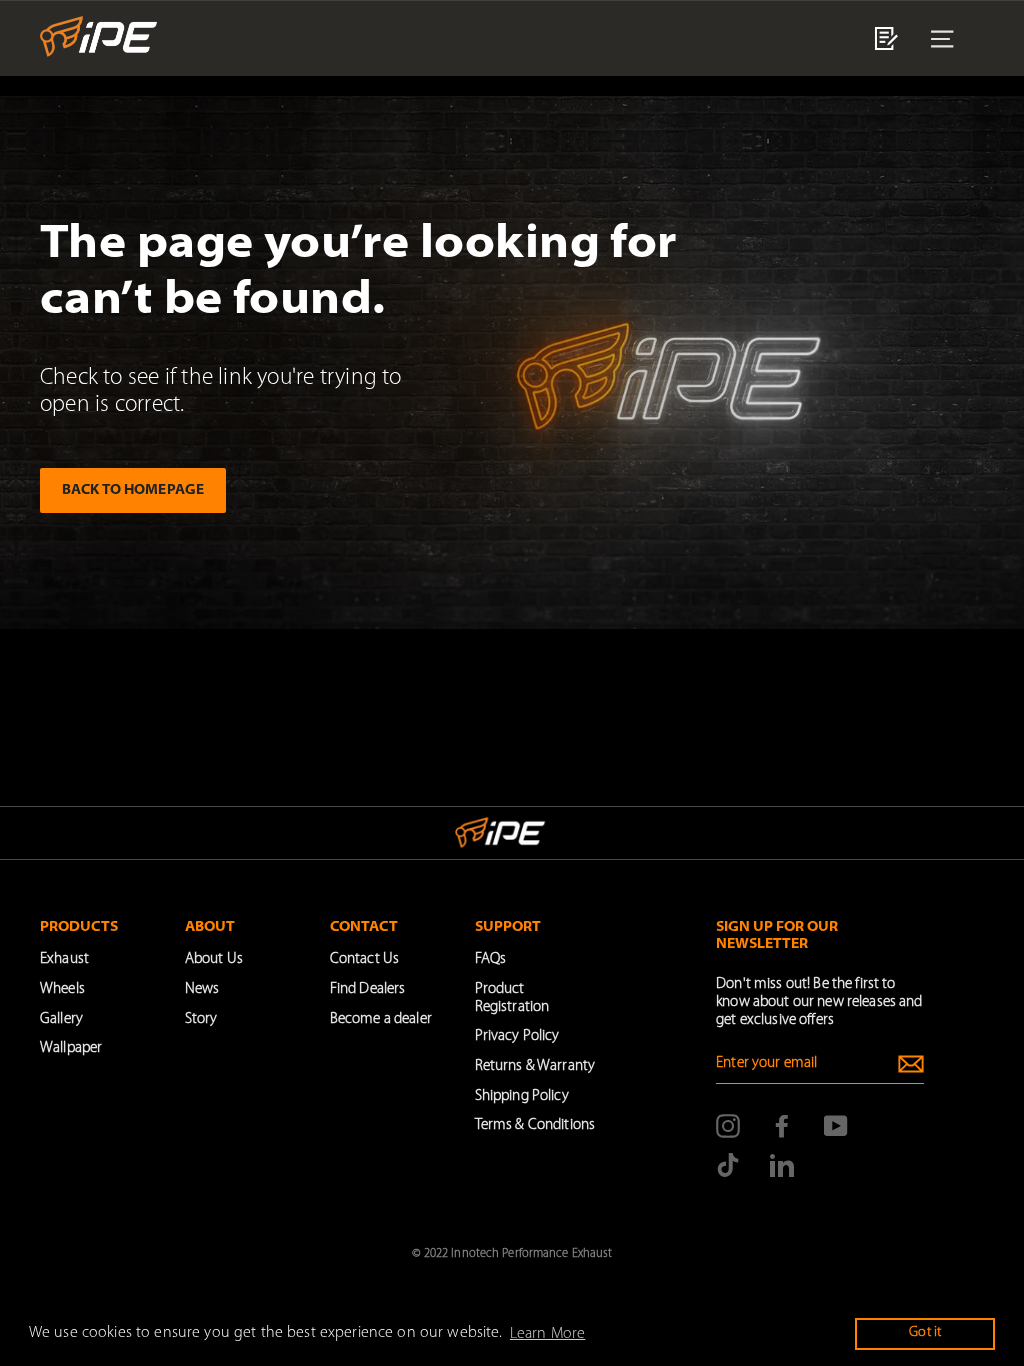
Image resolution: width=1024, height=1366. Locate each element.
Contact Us (364, 959)
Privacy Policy (517, 1036)
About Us (214, 959)
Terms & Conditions (535, 1125)
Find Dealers (368, 989)
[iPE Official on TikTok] (728, 1165)
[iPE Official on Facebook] (782, 1126)
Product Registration (512, 998)
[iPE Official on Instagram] (728, 1126)
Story (201, 1019)
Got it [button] (925, 1332)
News (202, 989)
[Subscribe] (911, 1064)
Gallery (61, 1019)
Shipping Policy (522, 1096)
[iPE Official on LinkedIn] (782, 1165)
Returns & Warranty (535, 1066)
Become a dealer (381, 1019)
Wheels (62, 989)
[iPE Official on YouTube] (836, 1126)
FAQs (491, 959)
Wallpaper (71, 1048)
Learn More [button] (547, 1334)
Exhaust (64, 959)
